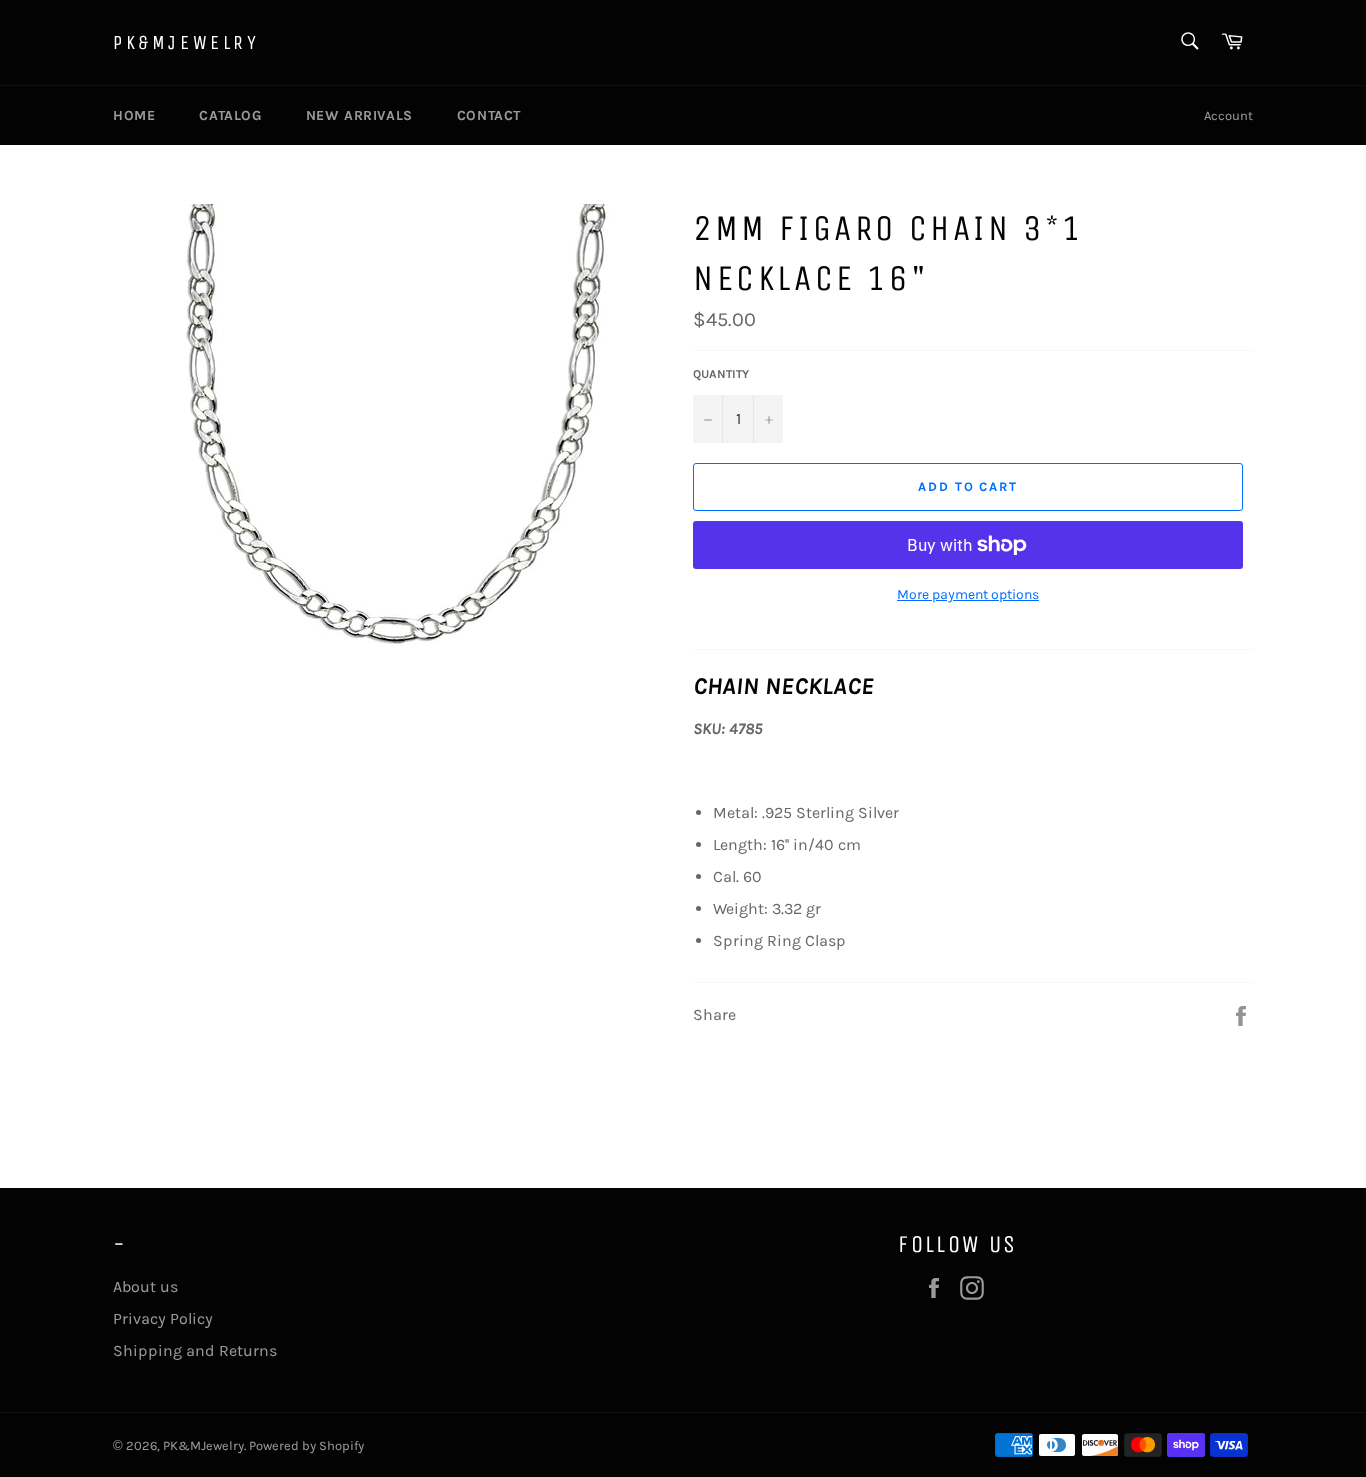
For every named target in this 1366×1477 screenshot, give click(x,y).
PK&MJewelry (186, 42)
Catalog (230, 115)
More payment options (968, 594)
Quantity (721, 374)
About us (145, 1286)
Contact (489, 115)
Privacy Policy (163, 1318)
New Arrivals (359, 115)
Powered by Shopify (306, 1445)
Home (134, 115)
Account (1228, 115)
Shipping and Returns (195, 1350)
